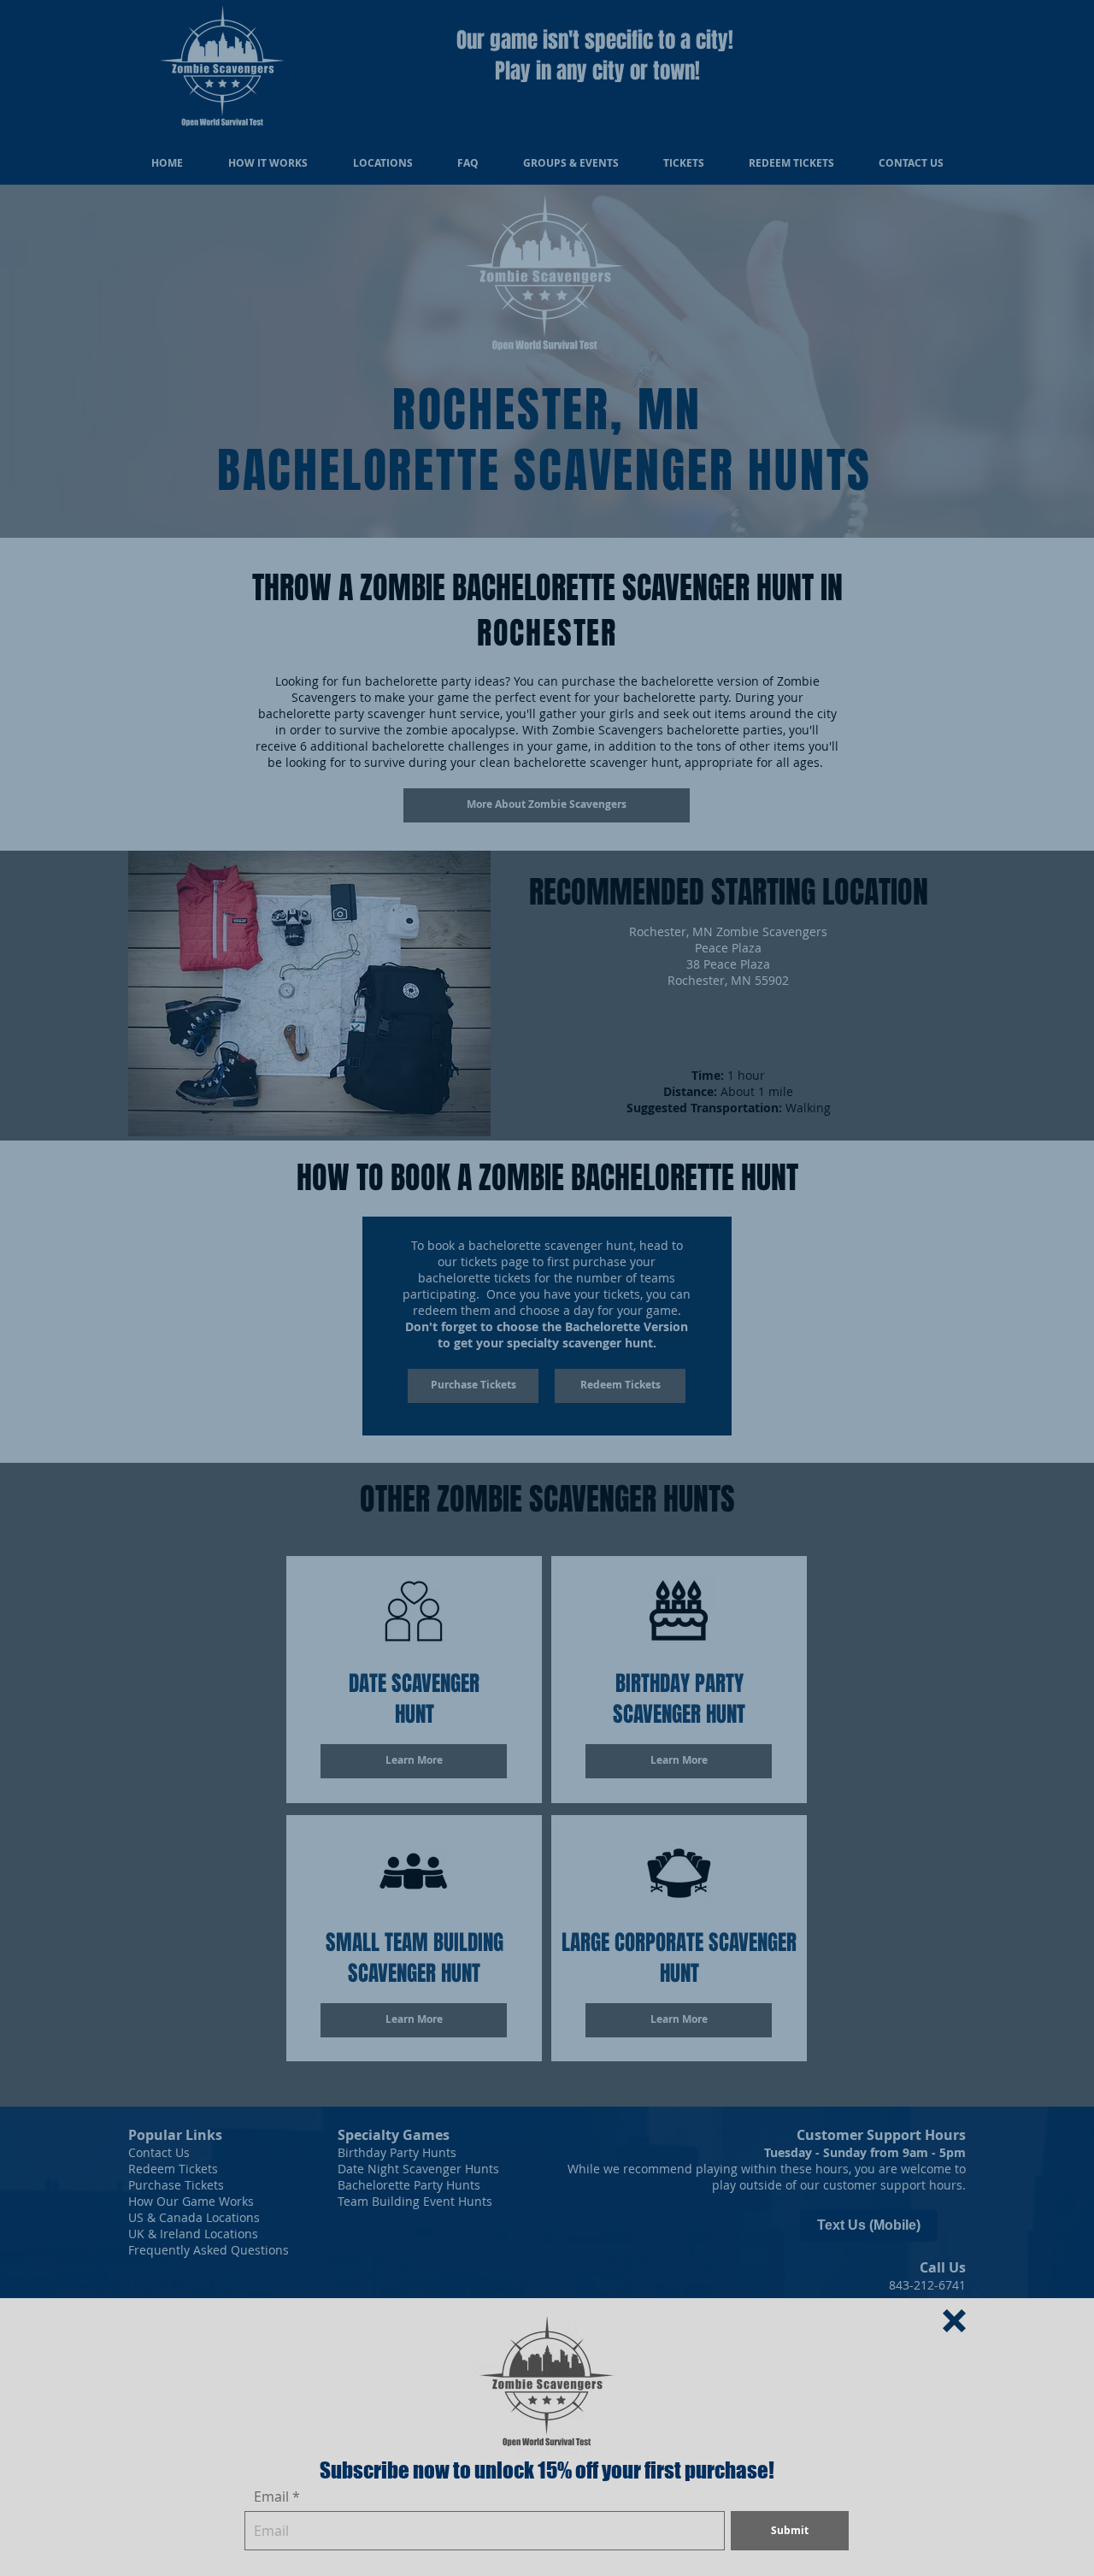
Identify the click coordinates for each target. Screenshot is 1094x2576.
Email (271, 2496)
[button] (954, 2321)
